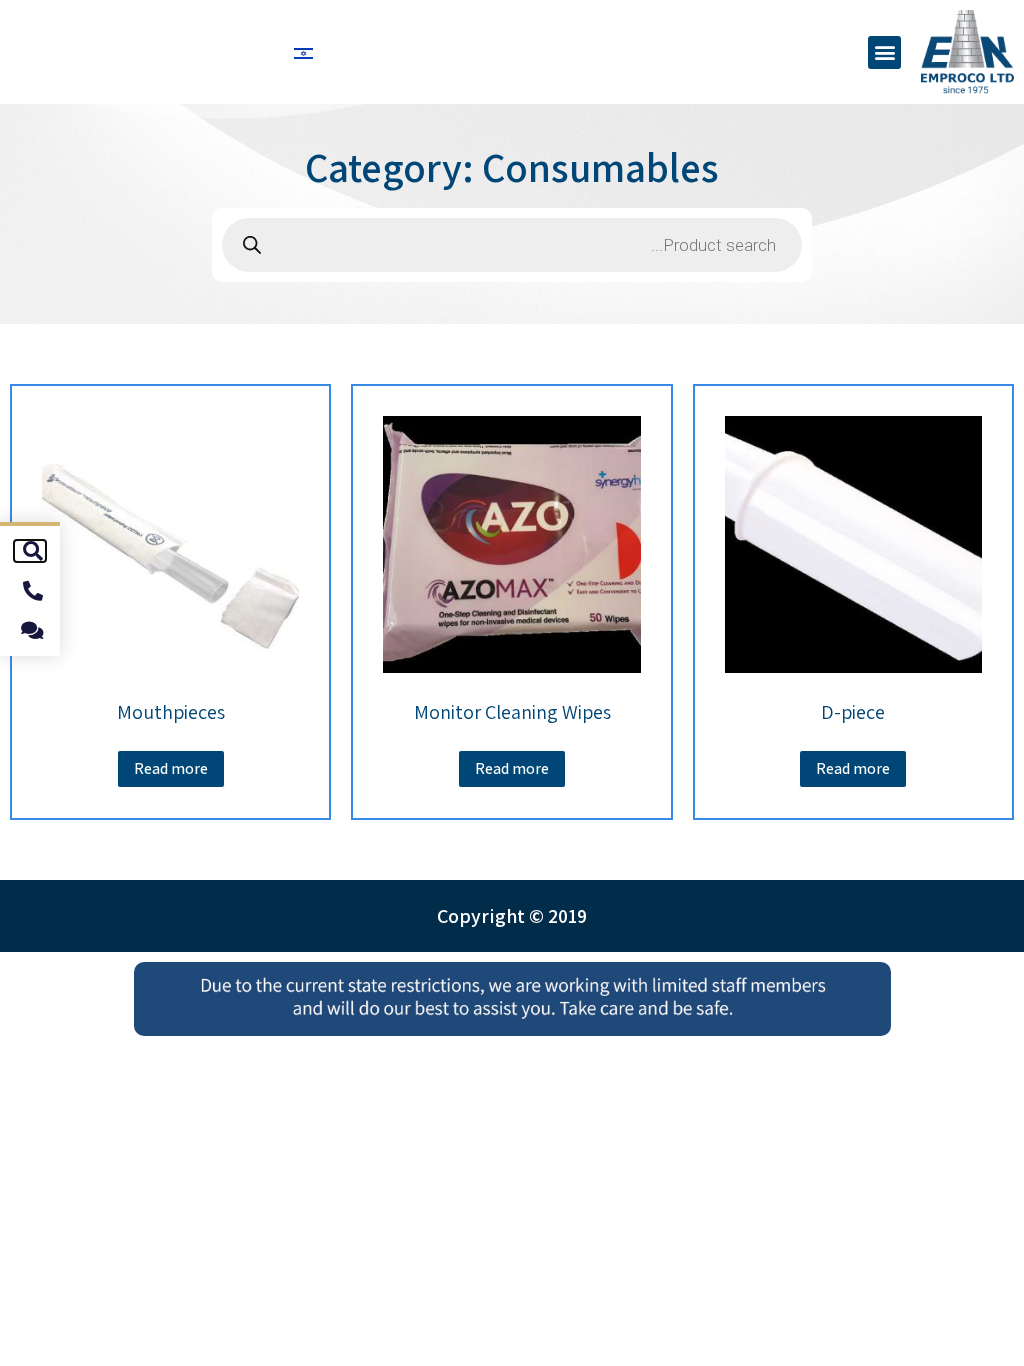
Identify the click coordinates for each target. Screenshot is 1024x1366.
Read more (853, 768)
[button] (884, 52)
